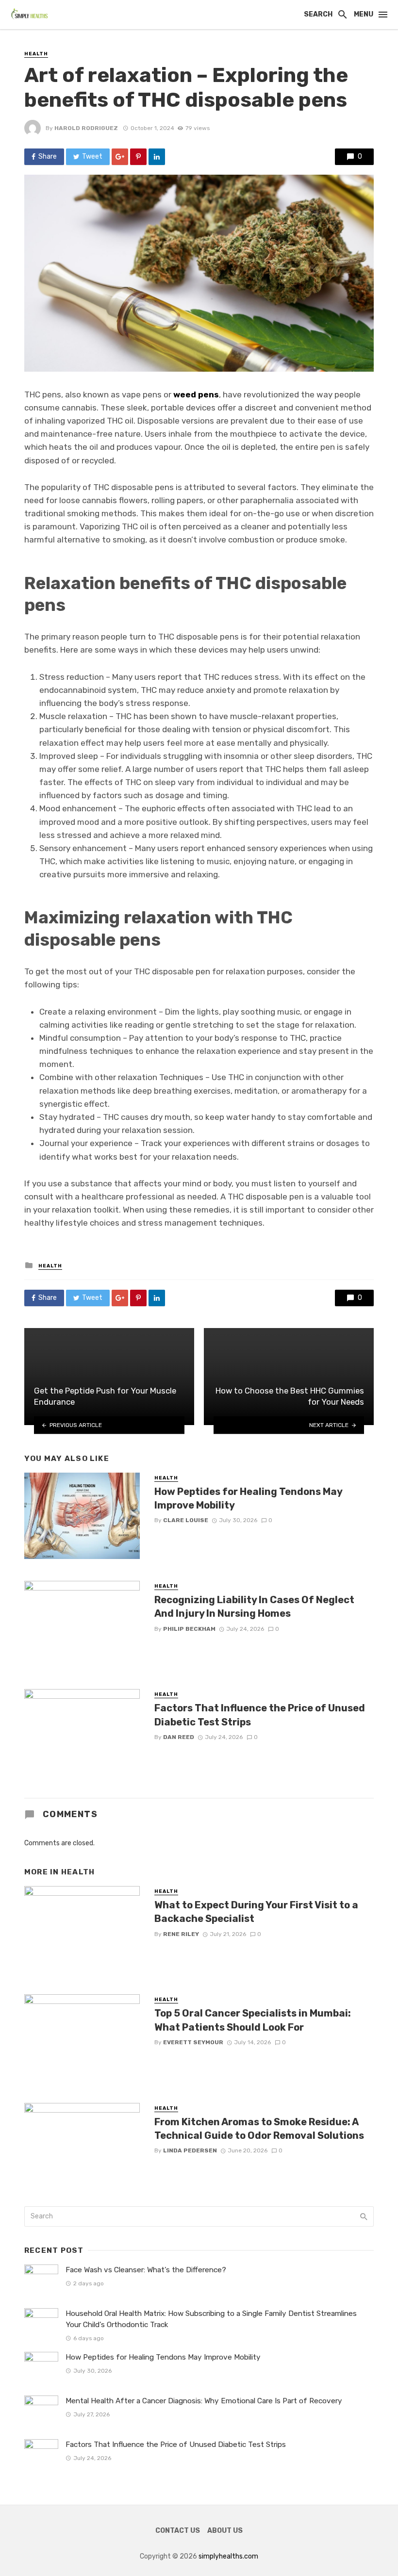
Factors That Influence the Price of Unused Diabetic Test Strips (260, 1715)
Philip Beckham (189, 1629)
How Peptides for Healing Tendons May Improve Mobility (248, 1498)
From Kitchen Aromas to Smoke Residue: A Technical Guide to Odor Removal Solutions (259, 2129)
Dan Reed (179, 1737)
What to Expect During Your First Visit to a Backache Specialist (256, 1912)
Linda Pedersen (190, 2150)
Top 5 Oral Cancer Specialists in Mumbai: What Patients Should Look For (253, 2020)
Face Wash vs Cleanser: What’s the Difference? (146, 2270)
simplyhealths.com (228, 2556)
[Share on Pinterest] (138, 157)
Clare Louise (186, 1520)
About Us (225, 2531)
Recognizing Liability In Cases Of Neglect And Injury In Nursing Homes (254, 1607)
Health (36, 54)
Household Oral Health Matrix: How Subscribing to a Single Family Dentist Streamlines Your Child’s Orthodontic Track (211, 2319)
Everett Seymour (193, 2042)
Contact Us (178, 2531)
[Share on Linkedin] (157, 157)
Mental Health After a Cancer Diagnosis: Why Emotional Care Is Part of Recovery (204, 2401)
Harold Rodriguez (86, 128)
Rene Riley (181, 1934)
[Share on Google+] (120, 157)
